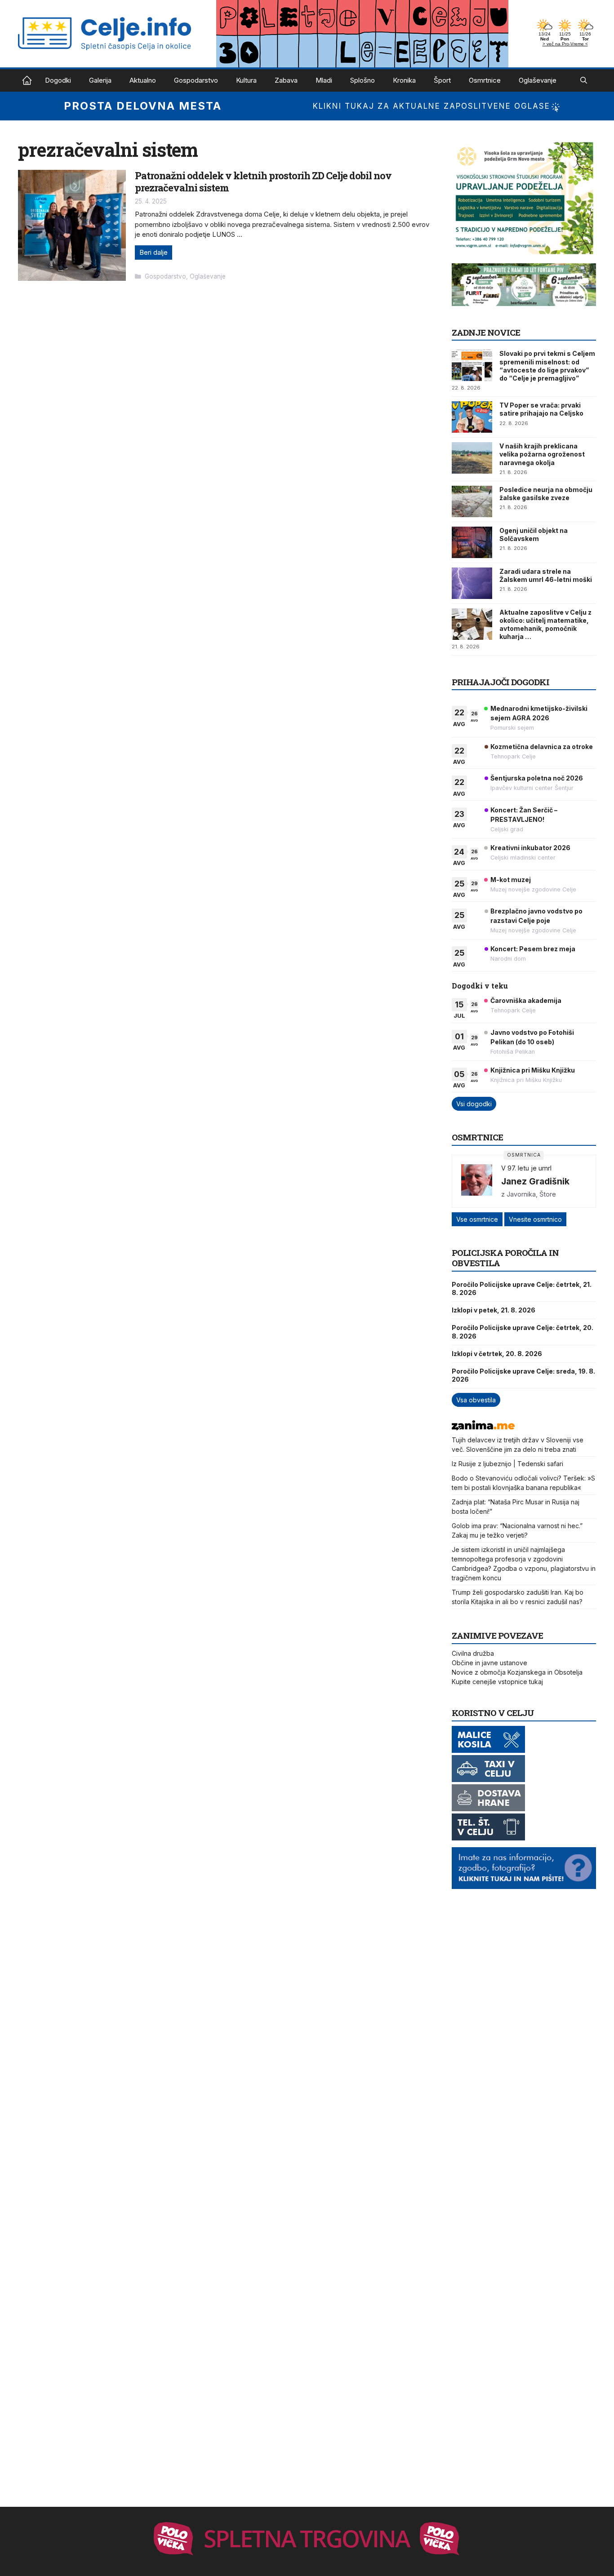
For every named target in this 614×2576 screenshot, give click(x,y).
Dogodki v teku (480, 986)
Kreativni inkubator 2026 (530, 848)
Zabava (286, 80)
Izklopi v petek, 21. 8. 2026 (494, 1310)
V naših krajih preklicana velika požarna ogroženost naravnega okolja (542, 454)
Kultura (246, 80)
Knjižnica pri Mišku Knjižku (533, 1070)
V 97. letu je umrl (526, 1168)
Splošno (363, 80)
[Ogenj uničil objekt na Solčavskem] (472, 542)
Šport (442, 80)
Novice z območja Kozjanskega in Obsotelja (517, 1672)
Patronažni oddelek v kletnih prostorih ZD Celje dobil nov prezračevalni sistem (263, 181)
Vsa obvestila (476, 1400)
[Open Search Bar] (584, 80)
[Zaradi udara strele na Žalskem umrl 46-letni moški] (472, 583)
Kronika (404, 80)
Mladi (324, 80)
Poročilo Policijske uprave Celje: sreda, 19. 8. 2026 (523, 1375)
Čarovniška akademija (526, 1000)
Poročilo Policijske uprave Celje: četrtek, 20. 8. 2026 (523, 1332)
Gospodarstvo (196, 80)
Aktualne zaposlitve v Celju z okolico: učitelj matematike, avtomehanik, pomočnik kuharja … (545, 625)
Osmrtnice (485, 80)
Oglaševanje (538, 80)
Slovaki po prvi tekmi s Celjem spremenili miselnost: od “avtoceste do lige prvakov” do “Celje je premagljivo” (547, 366)
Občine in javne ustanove (489, 1663)
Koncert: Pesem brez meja (533, 949)
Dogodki (58, 80)
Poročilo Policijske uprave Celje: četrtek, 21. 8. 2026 (522, 1288)
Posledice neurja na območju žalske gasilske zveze (546, 494)
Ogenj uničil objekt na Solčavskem (534, 534)
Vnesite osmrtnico (535, 1219)
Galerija (100, 80)
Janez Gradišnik (535, 1181)
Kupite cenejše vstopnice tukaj (497, 1682)
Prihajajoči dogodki (501, 682)
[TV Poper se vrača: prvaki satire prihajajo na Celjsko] (472, 417)
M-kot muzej (511, 880)
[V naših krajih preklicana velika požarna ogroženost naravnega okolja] (472, 458)
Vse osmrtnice (477, 1219)
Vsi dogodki (474, 1104)
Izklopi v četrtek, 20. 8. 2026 (497, 1354)
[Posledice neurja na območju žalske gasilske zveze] (472, 501)
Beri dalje (153, 252)
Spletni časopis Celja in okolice (27, 80)
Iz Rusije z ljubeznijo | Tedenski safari (507, 1464)
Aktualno (143, 80)
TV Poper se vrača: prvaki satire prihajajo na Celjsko (541, 409)
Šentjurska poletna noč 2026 (537, 778)
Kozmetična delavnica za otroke (542, 747)
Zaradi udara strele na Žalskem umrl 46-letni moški (546, 575)
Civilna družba (473, 1653)
